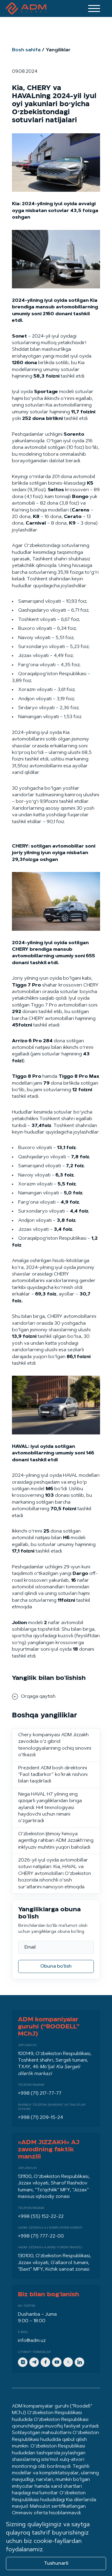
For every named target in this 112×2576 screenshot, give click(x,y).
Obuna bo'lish (56, 1966)
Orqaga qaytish (38, 1697)
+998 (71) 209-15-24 (40, 2118)
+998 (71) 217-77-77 (40, 2093)
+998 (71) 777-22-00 (41, 2236)
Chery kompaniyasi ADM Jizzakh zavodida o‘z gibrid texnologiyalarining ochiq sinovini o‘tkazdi (55, 1745)
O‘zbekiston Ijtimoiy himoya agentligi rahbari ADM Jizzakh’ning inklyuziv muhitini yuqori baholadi (56, 1841)
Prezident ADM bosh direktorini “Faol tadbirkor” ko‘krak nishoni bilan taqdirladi (53, 1775)
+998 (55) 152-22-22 (41, 2217)
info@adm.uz (32, 2341)
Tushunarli (56, 2563)
